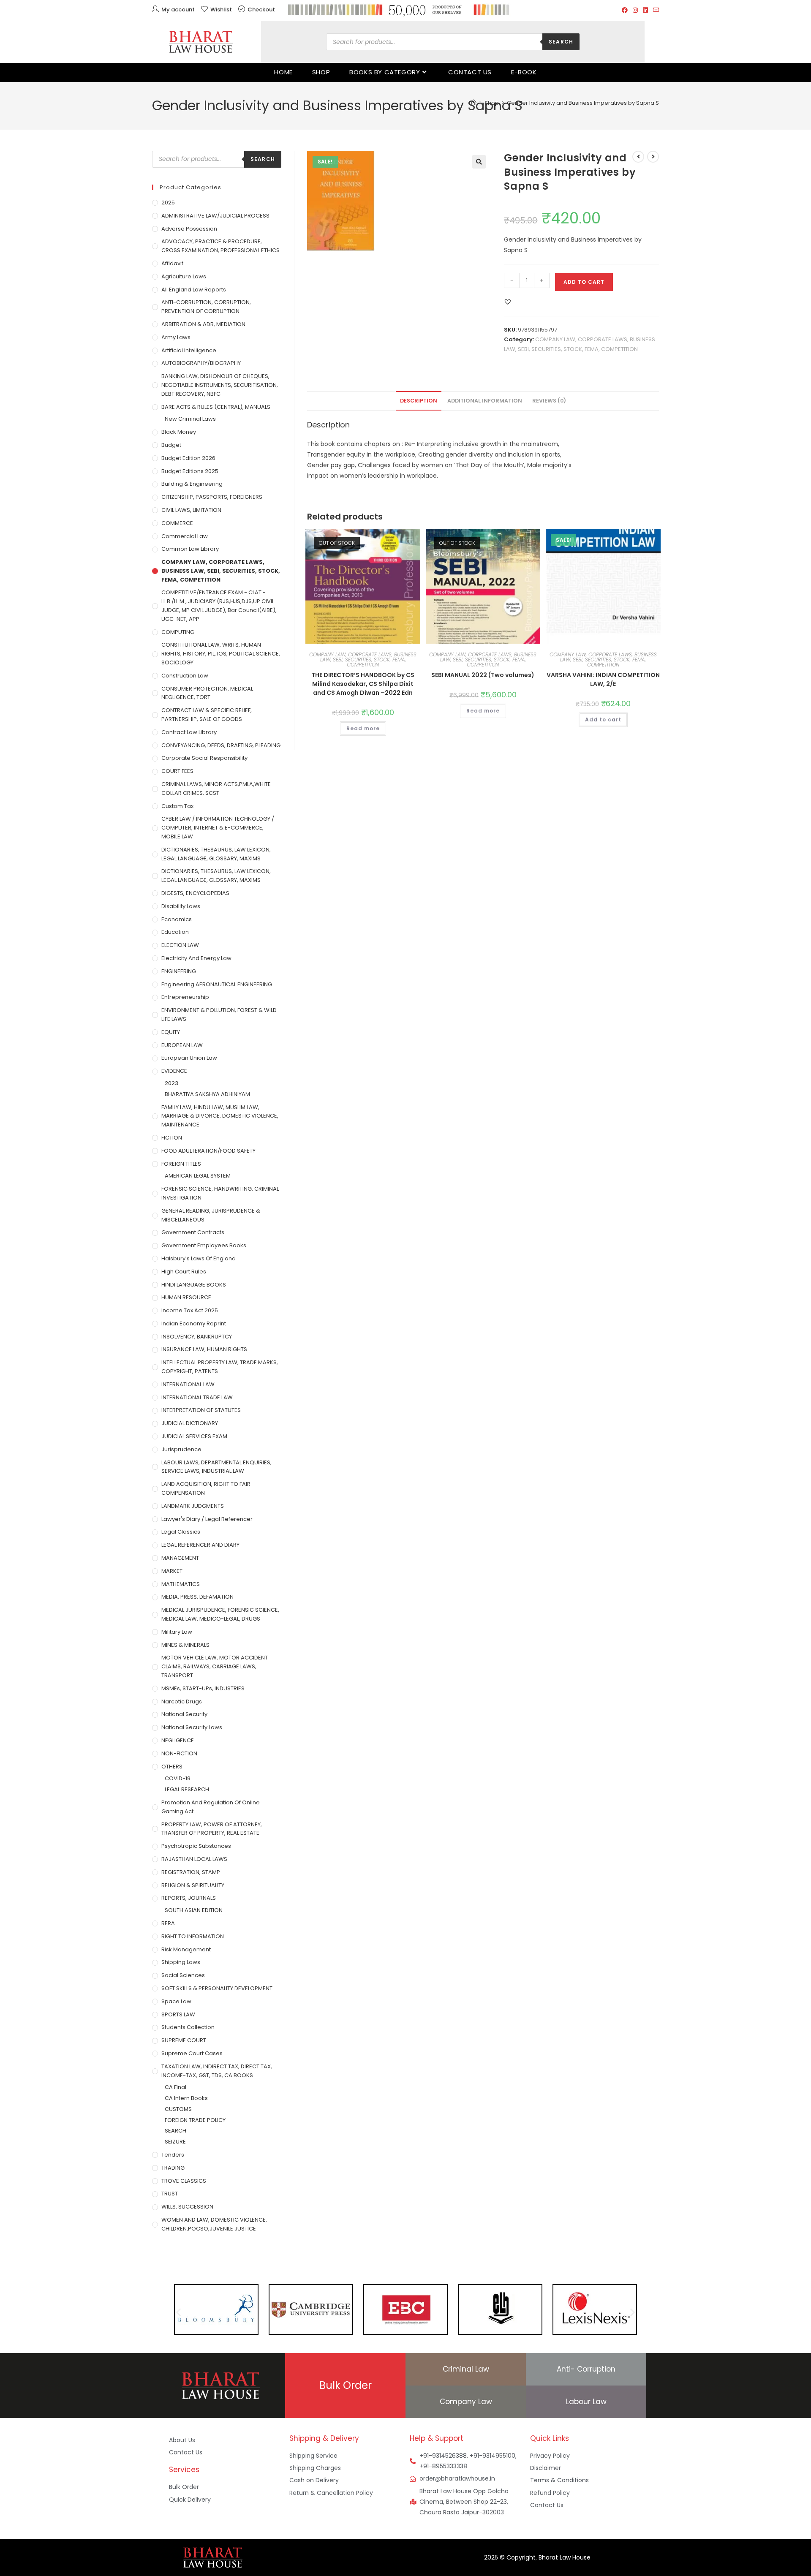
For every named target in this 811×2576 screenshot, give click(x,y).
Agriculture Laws (184, 276)
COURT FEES (177, 771)
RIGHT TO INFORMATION (193, 1936)
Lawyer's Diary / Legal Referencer (207, 1519)
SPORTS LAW (178, 2014)
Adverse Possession (189, 229)
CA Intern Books (186, 2098)
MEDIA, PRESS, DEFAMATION (197, 1597)
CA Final (176, 2087)
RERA (168, 1923)
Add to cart (584, 282)
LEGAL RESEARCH (187, 1789)
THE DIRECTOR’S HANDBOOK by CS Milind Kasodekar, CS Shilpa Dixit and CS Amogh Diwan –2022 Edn (363, 684)
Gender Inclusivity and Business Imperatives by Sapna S (583, 103)
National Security (184, 1714)
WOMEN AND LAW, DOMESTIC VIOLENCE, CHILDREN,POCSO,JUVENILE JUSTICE (214, 2224)
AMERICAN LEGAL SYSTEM (198, 1176)
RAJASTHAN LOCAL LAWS (194, 1859)
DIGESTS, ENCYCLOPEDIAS (195, 893)
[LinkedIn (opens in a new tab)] (645, 10)
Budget (171, 445)
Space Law (176, 2001)
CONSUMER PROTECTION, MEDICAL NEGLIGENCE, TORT (207, 693)
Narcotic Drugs (182, 1701)
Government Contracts (193, 1232)
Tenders (173, 2155)
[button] (479, 162)
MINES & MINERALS (185, 1645)
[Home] (474, 103)
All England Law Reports (194, 290)
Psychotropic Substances (196, 1846)
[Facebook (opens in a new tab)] (625, 10)
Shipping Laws (181, 1962)
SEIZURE (175, 2142)
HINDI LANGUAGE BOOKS (194, 1285)
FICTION (172, 1138)
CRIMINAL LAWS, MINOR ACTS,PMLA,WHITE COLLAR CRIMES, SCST (216, 789)
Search (561, 42)
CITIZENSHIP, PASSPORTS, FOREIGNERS (212, 497)
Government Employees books (204, 1245)
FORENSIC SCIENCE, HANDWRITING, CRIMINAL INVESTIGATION (220, 1193)
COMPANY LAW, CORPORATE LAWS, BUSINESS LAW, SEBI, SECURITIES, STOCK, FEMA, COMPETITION (363, 660)
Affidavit (172, 263)
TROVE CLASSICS (184, 2181)
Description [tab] (419, 401)
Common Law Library (190, 549)
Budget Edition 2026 (188, 458)
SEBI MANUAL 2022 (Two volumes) (483, 675)
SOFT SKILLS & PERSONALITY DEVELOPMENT (217, 1988)
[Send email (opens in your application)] (655, 10)
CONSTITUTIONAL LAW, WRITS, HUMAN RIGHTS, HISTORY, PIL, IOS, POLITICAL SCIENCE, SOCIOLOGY (221, 654)
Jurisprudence (181, 1449)
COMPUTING (178, 632)
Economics (177, 919)
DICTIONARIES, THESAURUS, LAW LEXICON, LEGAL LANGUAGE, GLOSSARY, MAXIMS (216, 854)
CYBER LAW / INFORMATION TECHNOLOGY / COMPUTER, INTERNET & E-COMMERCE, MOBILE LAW (218, 828)
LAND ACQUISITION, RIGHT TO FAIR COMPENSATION (206, 1488)
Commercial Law (185, 536)
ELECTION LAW (180, 945)
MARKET (172, 1571)
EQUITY (171, 1032)
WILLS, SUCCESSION (187, 2207)
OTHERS (172, 1767)
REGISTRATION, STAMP (191, 1872)
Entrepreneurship (185, 997)
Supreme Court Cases (192, 2053)
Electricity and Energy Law (196, 958)
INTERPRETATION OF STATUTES (201, 1410)
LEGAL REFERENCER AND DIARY (200, 1545)
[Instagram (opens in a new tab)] (635, 10)
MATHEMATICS (181, 1584)
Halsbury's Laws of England (199, 1258)
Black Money (179, 432)
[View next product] (653, 157)
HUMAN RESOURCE (186, 1297)
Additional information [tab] (485, 401)
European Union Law (189, 1058)
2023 (171, 1083)
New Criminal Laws (190, 419)
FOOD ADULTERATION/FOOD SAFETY (208, 1151)
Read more (363, 728)
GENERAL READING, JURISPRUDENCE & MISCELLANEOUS (211, 1215)
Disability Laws (181, 906)
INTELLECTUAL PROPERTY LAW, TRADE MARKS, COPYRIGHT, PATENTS (220, 1367)
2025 (168, 203)
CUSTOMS (178, 2109)
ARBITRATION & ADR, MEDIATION (203, 324)
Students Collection (188, 2027)
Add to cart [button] (603, 719)
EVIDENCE (174, 1071)
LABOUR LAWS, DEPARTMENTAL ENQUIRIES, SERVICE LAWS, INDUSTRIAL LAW (216, 1467)
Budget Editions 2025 (190, 471)
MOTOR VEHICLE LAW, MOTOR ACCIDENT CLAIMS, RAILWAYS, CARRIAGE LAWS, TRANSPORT (215, 1666)
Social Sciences (183, 1975)
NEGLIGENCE (178, 1740)
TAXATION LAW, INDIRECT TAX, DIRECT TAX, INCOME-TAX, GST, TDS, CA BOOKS (217, 2071)
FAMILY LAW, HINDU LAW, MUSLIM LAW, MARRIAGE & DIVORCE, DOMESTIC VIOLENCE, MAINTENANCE (220, 1116)
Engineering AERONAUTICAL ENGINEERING (217, 984)
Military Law (177, 1632)
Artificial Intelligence (189, 350)
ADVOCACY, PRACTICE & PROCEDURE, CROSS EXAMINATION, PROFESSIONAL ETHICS (220, 246)
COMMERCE (177, 523)
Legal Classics (181, 1532)
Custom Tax (177, 806)
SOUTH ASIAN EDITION (194, 1910)
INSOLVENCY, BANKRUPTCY (197, 1337)
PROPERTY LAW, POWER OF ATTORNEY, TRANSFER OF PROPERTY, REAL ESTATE (212, 1829)
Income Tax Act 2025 (190, 1310)
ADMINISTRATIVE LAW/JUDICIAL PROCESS (215, 216)
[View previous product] (638, 157)
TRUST (170, 2194)
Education (175, 932)
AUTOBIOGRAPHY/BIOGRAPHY (201, 363)
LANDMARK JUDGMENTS (193, 1506)
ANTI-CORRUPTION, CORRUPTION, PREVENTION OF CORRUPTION (206, 307)
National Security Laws (192, 1727)
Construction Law (185, 676)
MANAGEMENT (180, 1558)
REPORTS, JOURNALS (189, 1898)
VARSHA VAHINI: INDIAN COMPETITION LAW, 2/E (603, 679)
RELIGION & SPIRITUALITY (193, 1885)
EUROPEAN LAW (182, 1045)
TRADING (173, 2168)
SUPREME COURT (184, 2040)
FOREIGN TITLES (181, 1164)
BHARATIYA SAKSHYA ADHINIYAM (207, 1094)
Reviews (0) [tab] (549, 401)
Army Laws (176, 337)
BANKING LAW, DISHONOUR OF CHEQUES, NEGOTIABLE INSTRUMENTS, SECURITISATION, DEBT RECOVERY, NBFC (220, 385)
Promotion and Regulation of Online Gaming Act (211, 1807)
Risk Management (186, 1949)
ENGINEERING (179, 971)
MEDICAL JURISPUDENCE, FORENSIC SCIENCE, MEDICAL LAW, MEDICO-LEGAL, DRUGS (220, 1614)
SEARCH (176, 2131)
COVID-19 (178, 1778)
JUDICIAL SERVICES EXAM (194, 1436)
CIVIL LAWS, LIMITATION (191, 510)
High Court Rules (184, 1272)
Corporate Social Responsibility (204, 758)
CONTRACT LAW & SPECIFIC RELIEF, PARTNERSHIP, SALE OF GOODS (207, 715)
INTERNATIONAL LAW (188, 1384)
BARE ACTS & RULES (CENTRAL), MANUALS (216, 407)
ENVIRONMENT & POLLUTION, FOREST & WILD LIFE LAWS (219, 1015)
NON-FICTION (179, 1753)
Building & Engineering (192, 484)
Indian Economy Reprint (194, 1323)
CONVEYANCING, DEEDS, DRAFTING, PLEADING (221, 745)
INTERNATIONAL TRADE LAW (197, 1397)
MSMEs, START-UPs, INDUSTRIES (203, 1688)
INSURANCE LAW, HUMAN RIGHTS (204, 1349)
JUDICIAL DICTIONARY (190, 1423)
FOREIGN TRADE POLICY (195, 2120)
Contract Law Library (189, 732)
